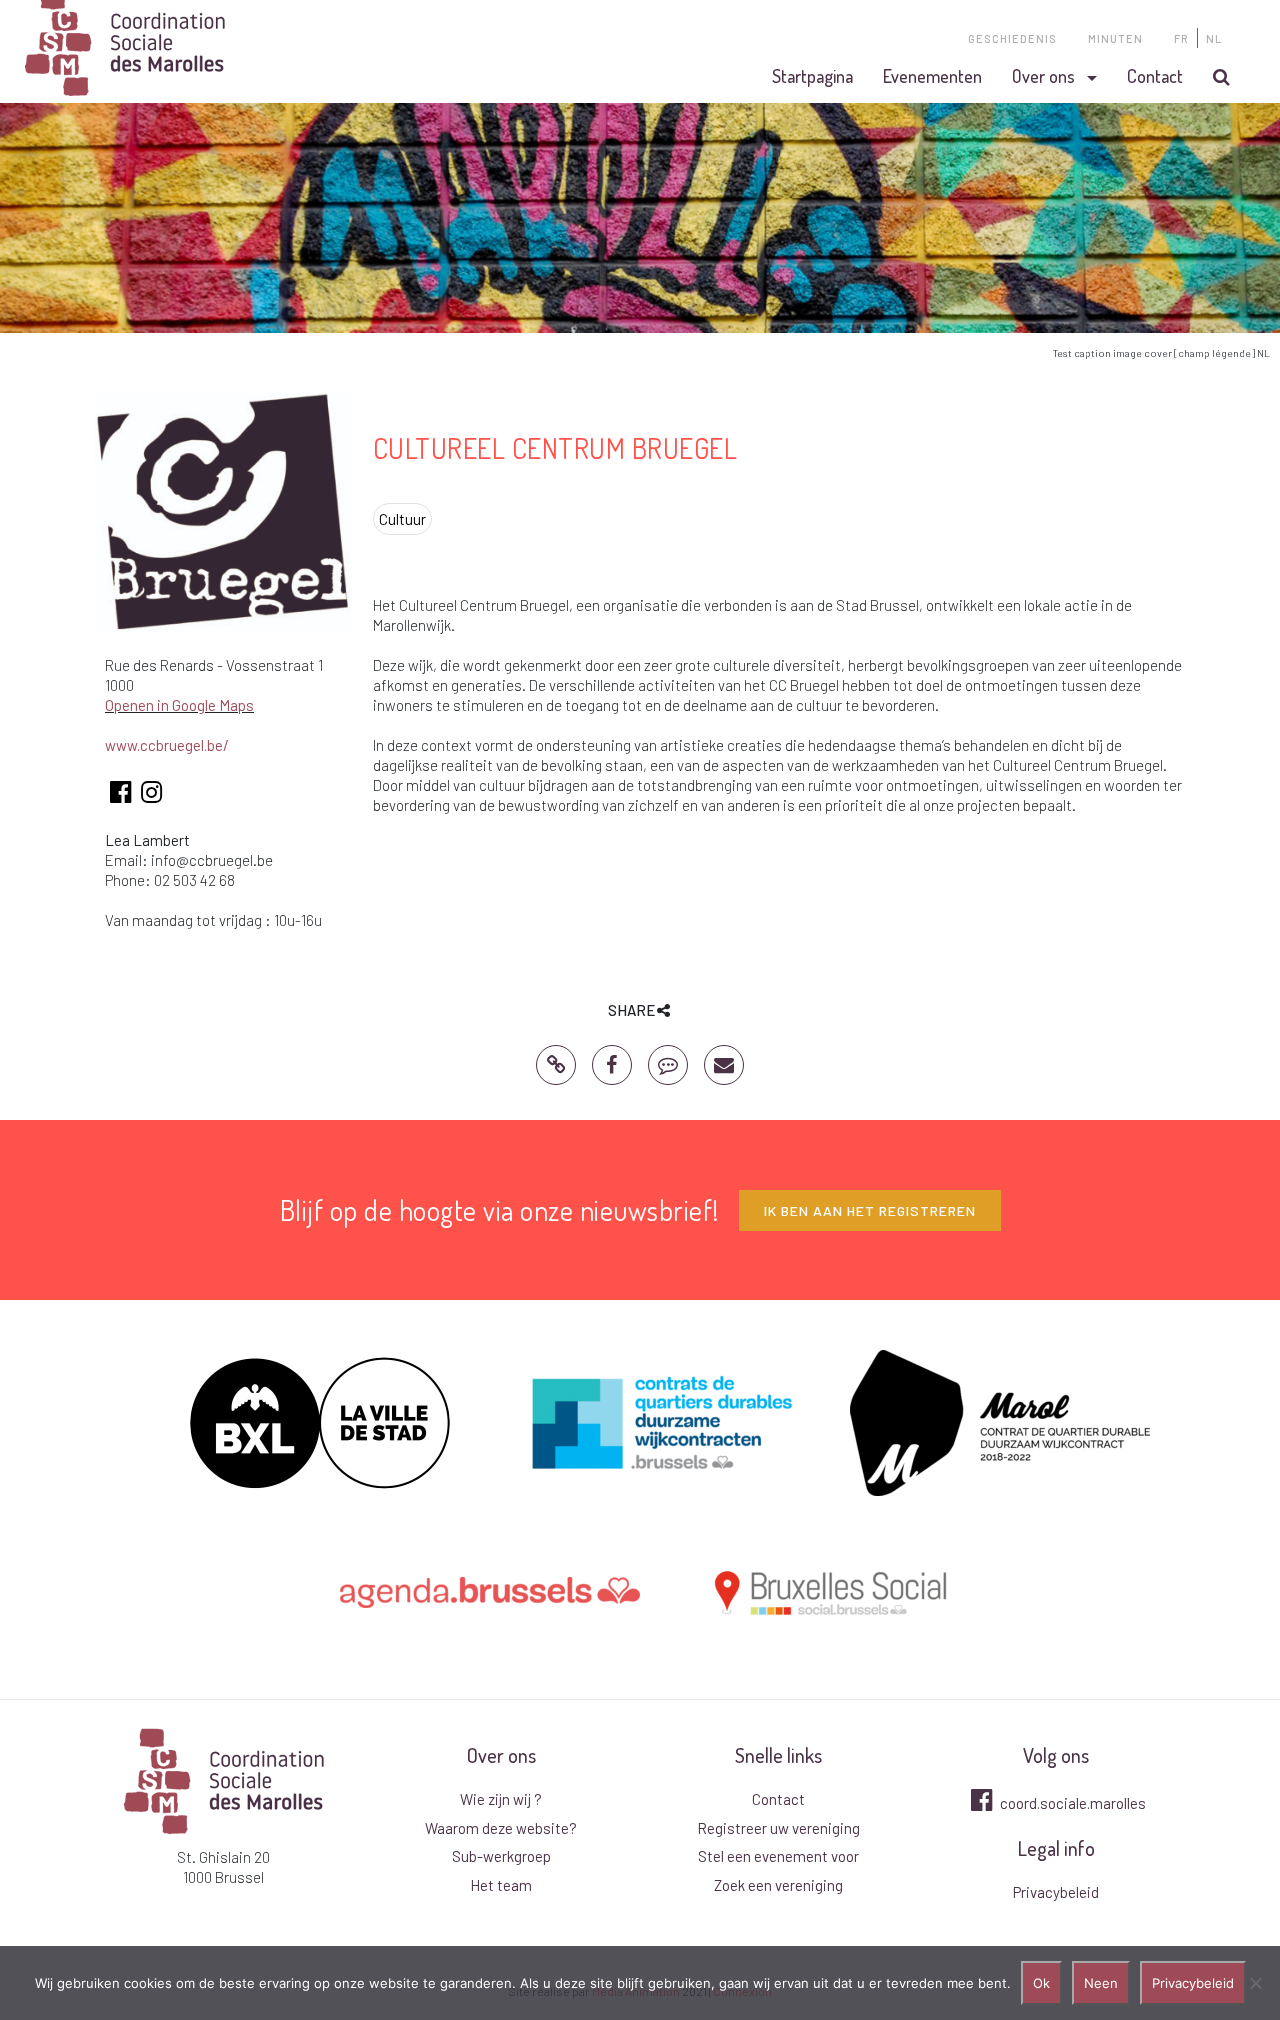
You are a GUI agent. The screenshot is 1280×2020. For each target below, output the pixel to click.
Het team (501, 1885)
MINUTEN (1115, 38)
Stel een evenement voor (778, 1856)
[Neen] (1255, 1983)
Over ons (1043, 76)
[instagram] (151, 795)
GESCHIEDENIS (1012, 38)
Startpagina (812, 76)
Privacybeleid (1056, 1892)
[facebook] (120, 795)
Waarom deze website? (501, 1828)
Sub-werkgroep (501, 1856)
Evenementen (932, 76)
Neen (1101, 1983)
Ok (1041, 1983)
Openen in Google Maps (179, 705)
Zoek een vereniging (778, 1885)
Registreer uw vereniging (778, 1828)
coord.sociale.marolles (1071, 1803)
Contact (1155, 76)
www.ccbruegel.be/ (167, 745)
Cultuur (402, 519)
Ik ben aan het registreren (870, 1210)
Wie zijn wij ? (501, 1799)
